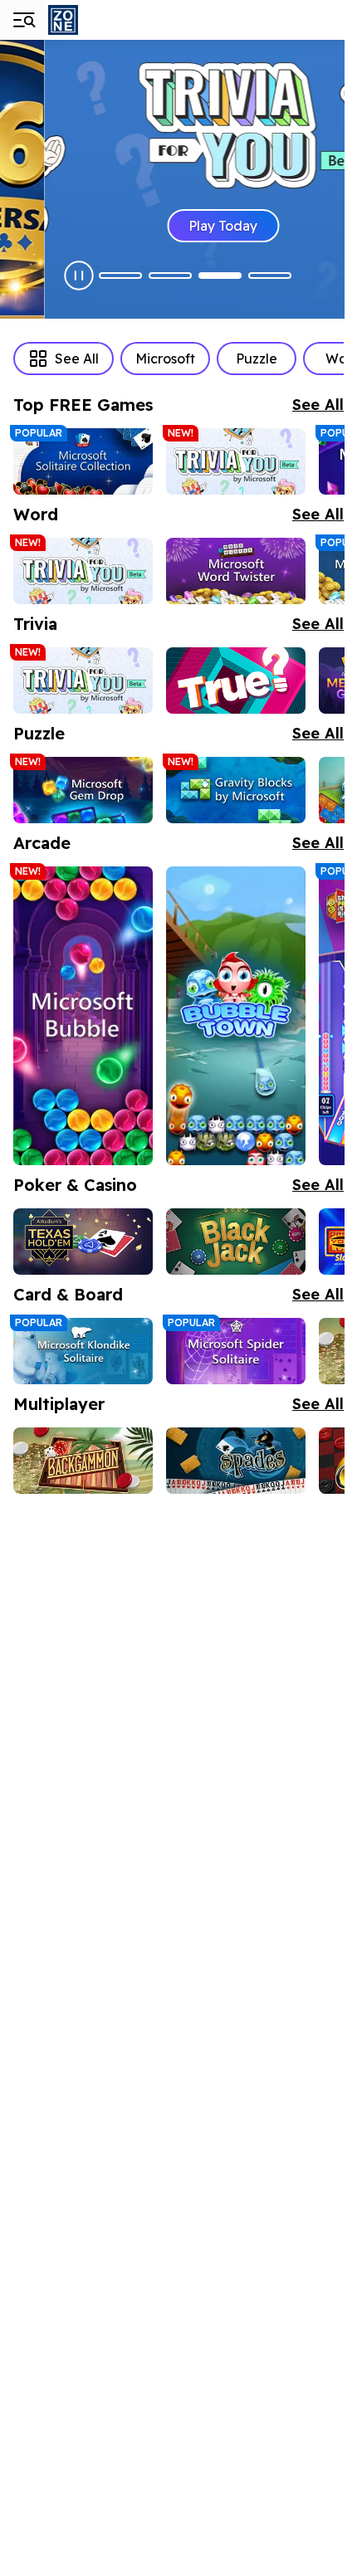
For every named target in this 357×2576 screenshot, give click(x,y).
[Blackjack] (236, 1242)
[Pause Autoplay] (79, 276)
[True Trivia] (236, 681)
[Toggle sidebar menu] (23, 20)
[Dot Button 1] (120, 276)
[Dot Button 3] (220, 276)
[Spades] (236, 1461)
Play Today (179, 226)
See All (77, 359)
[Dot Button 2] (170, 276)
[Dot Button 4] (270, 276)
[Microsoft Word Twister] (236, 571)
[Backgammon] (83, 1461)
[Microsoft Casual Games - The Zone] (106, 20)
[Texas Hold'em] (83, 1242)
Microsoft (165, 359)
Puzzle (257, 359)
